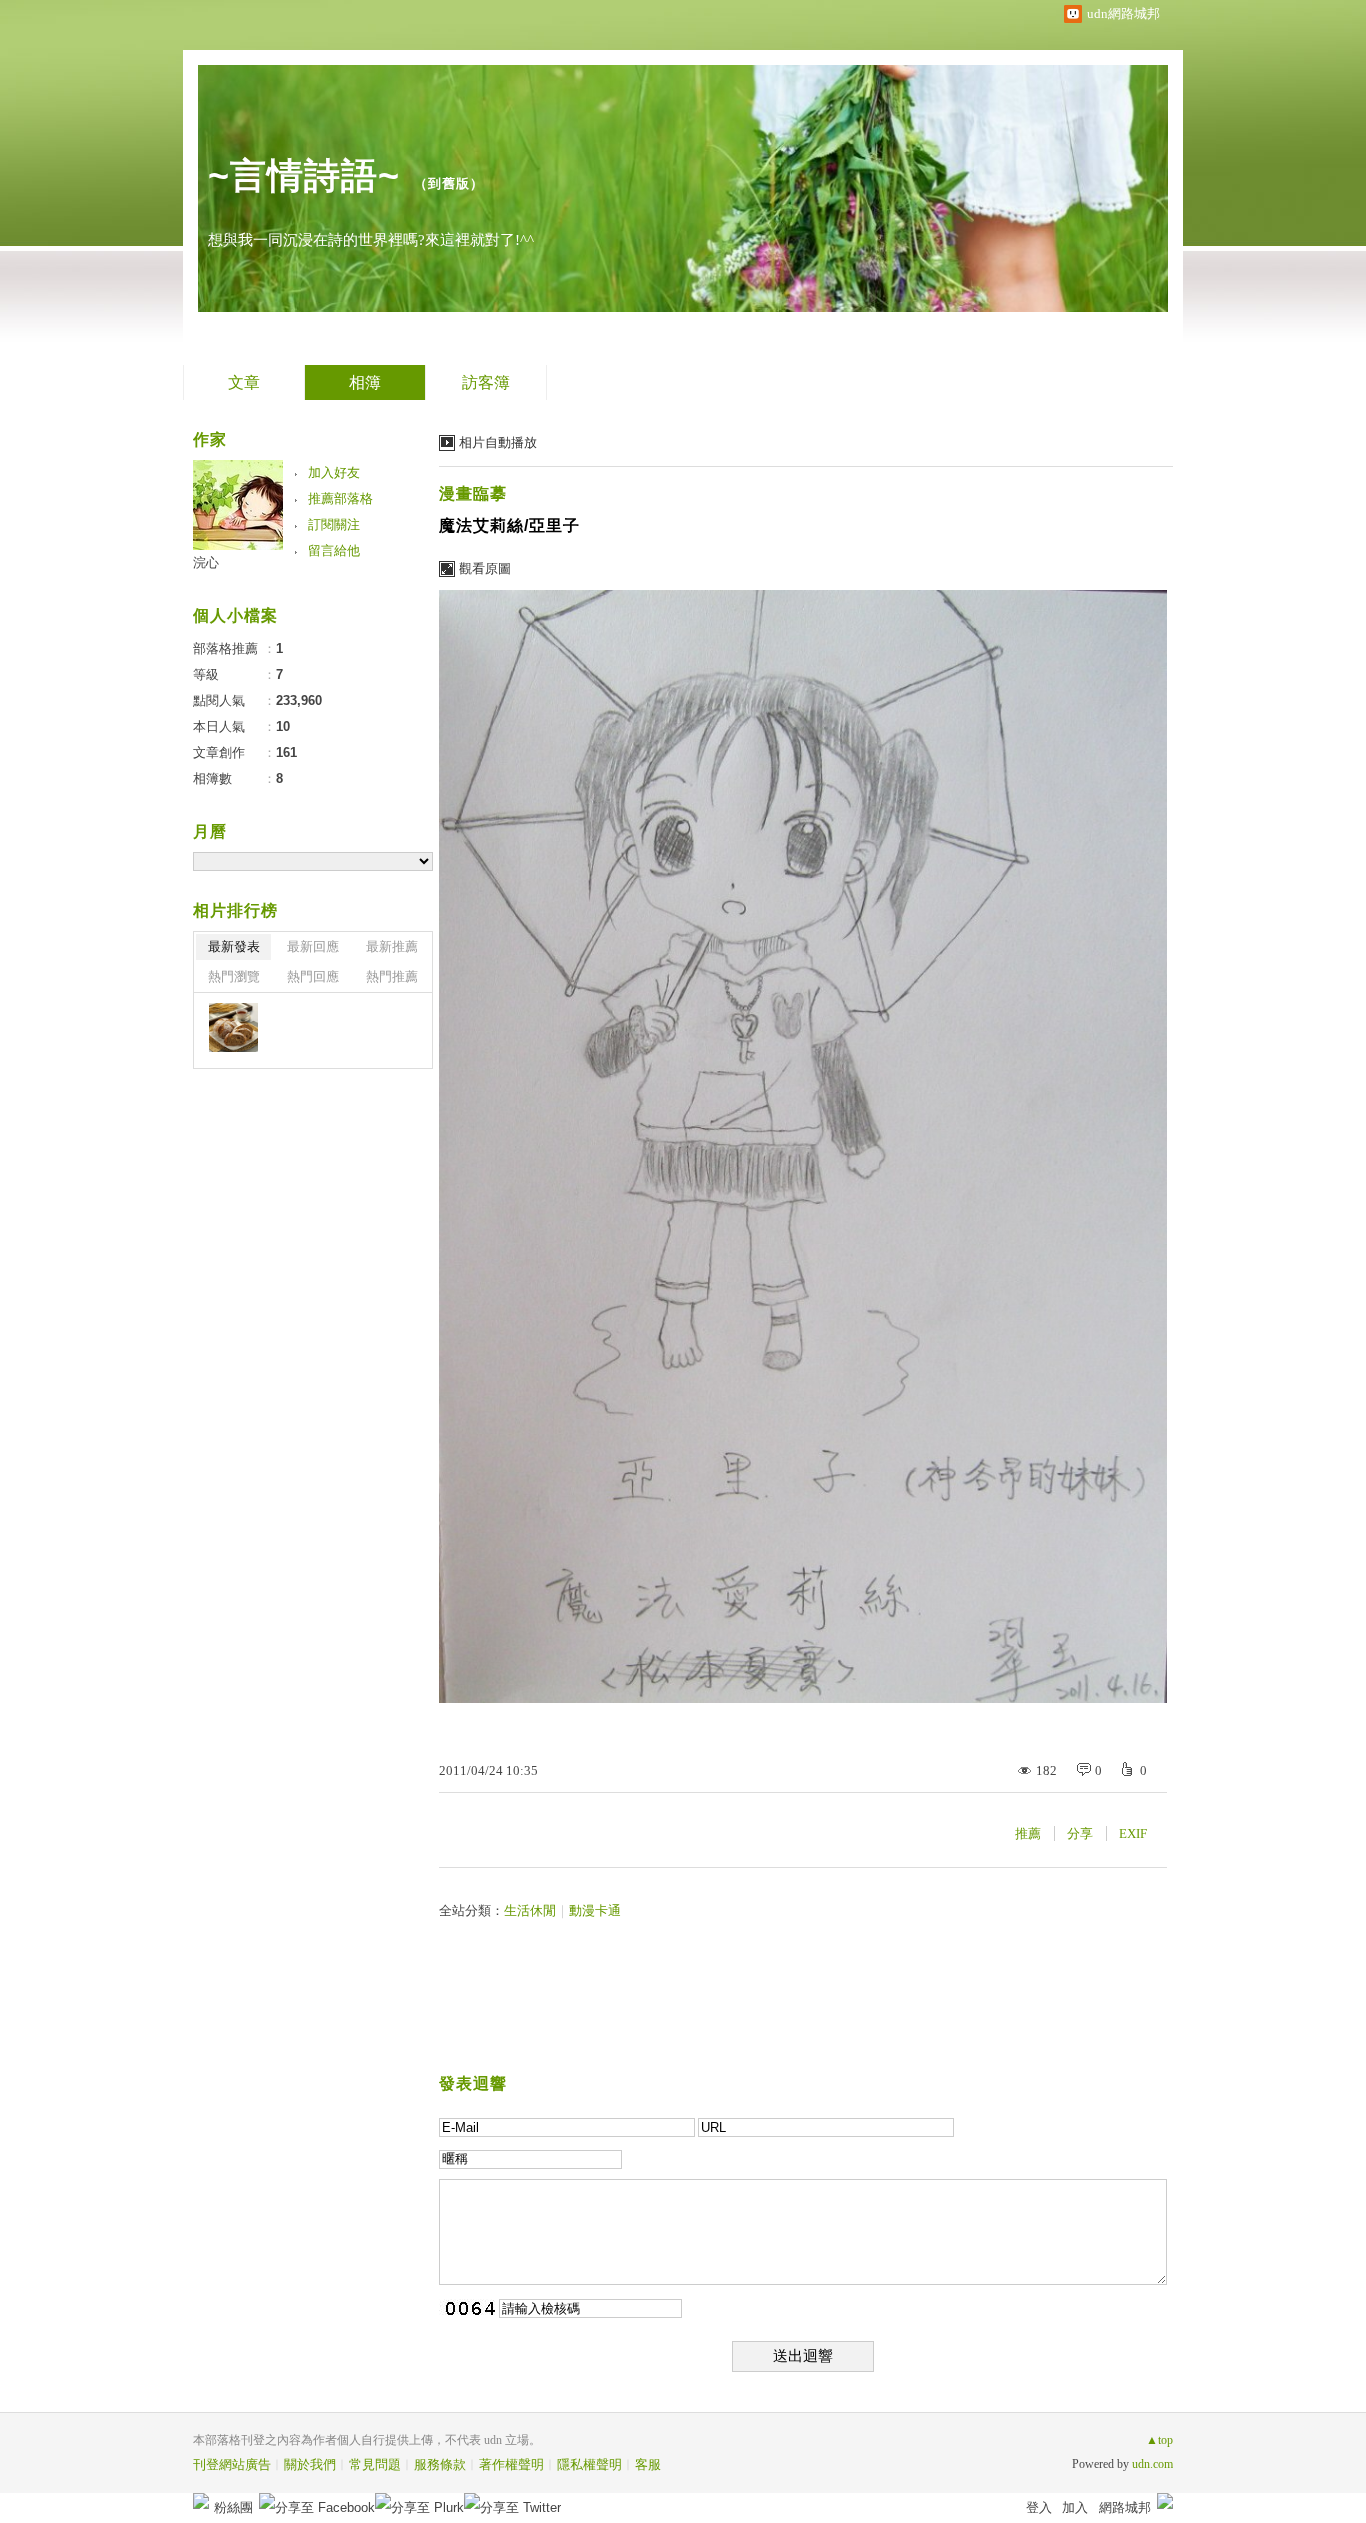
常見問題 (375, 2464)
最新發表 (234, 946)
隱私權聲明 (589, 2464)
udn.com (1152, 2464)
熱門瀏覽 (234, 976)
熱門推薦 (392, 976)
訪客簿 (486, 382)
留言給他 (334, 550)
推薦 (1028, 1833)
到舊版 (449, 183)
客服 (648, 2464)
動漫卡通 (595, 1910)
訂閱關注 (334, 524)
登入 (1039, 2507)
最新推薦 (392, 946)
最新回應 (313, 946)
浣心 (206, 562)
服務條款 (440, 2464)
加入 (1075, 2507)
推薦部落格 (340, 498)
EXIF (1133, 1833)
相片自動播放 (498, 442)
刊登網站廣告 (232, 2464)
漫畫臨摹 (473, 493)
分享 (1080, 1833)
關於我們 (310, 2464)
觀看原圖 (485, 568)
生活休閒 (530, 1910)
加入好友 (334, 472)
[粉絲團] (201, 2501)
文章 (244, 382)
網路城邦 (1125, 2507)
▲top (1159, 2440)
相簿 (365, 382)
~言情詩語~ (304, 175)
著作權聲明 (511, 2464)
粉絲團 (233, 2507)
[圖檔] (233, 1027)
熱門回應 (313, 976)
